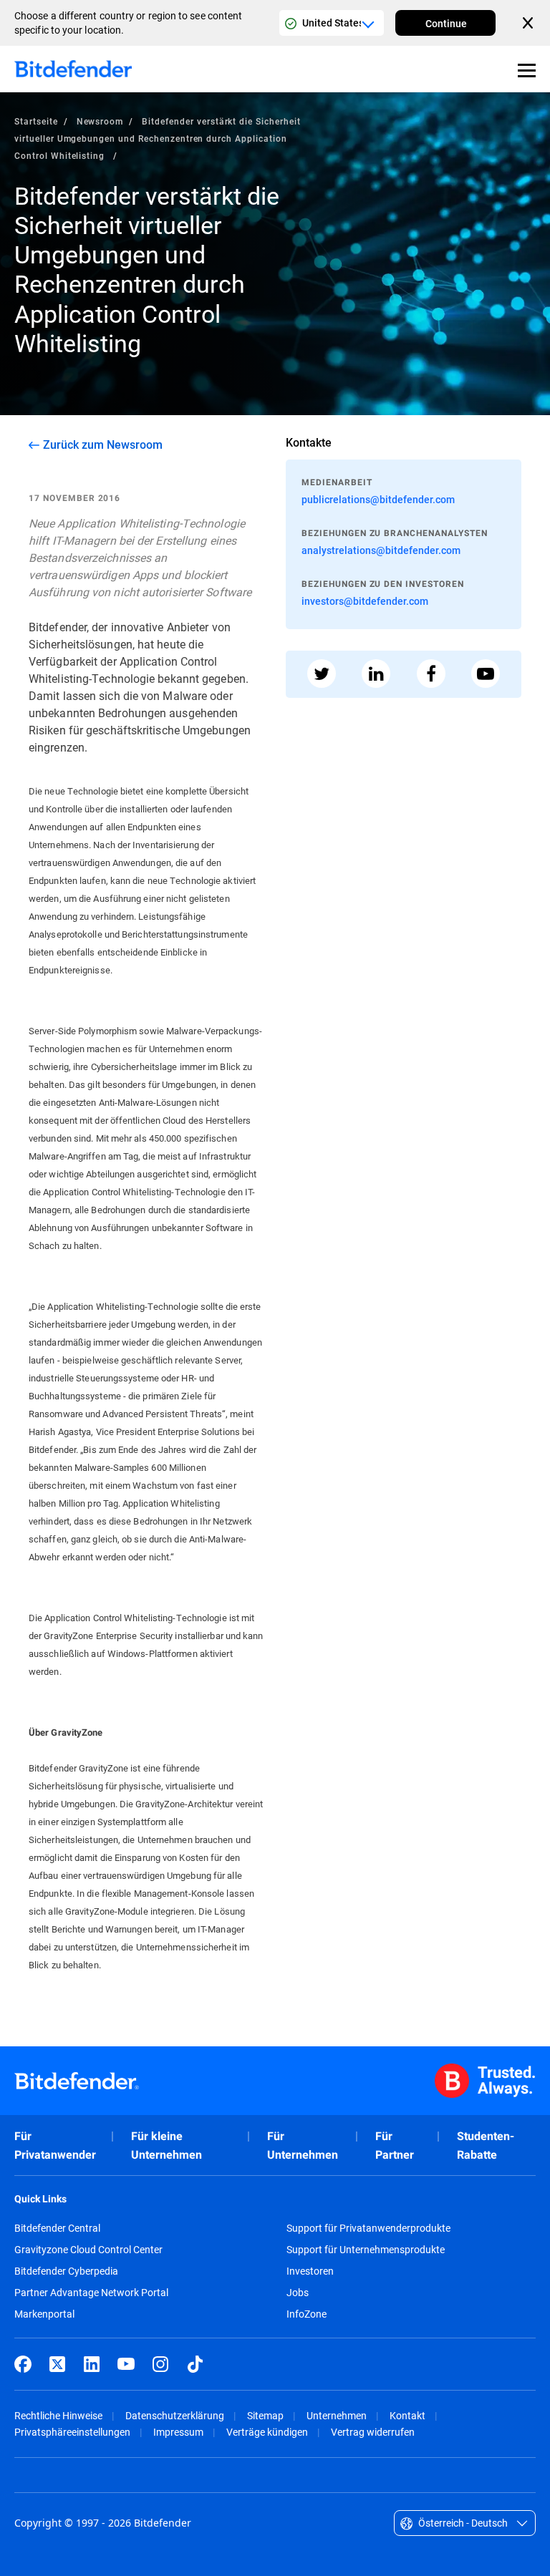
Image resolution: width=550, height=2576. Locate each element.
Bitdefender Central (57, 2228)
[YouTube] (126, 2364)
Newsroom (100, 121)
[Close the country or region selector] (529, 23)
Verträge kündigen (267, 2432)
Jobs (298, 2293)
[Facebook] (23, 2364)
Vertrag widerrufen (373, 2432)
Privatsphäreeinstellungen (72, 2432)
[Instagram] (160, 2364)
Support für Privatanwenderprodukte (368, 2228)
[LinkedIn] (92, 2364)
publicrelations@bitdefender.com (378, 499)
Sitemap (265, 2415)
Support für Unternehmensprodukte (366, 2250)
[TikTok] (195, 2364)
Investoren (310, 2271)
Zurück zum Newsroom (103, 444)
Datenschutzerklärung (175, 2415)
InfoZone (307, 2314)
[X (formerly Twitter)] (57, 2364)
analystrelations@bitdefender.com (381, 550)
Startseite (36, 121)
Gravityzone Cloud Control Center (88, 2250)
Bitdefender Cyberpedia (66, 2271)
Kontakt (407, 2415)
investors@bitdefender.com (365, 601)
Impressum (178, 2432)
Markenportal (44, 2314)
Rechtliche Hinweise (58, 2415)
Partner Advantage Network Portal (91, 2293)
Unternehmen (337, 2415)
